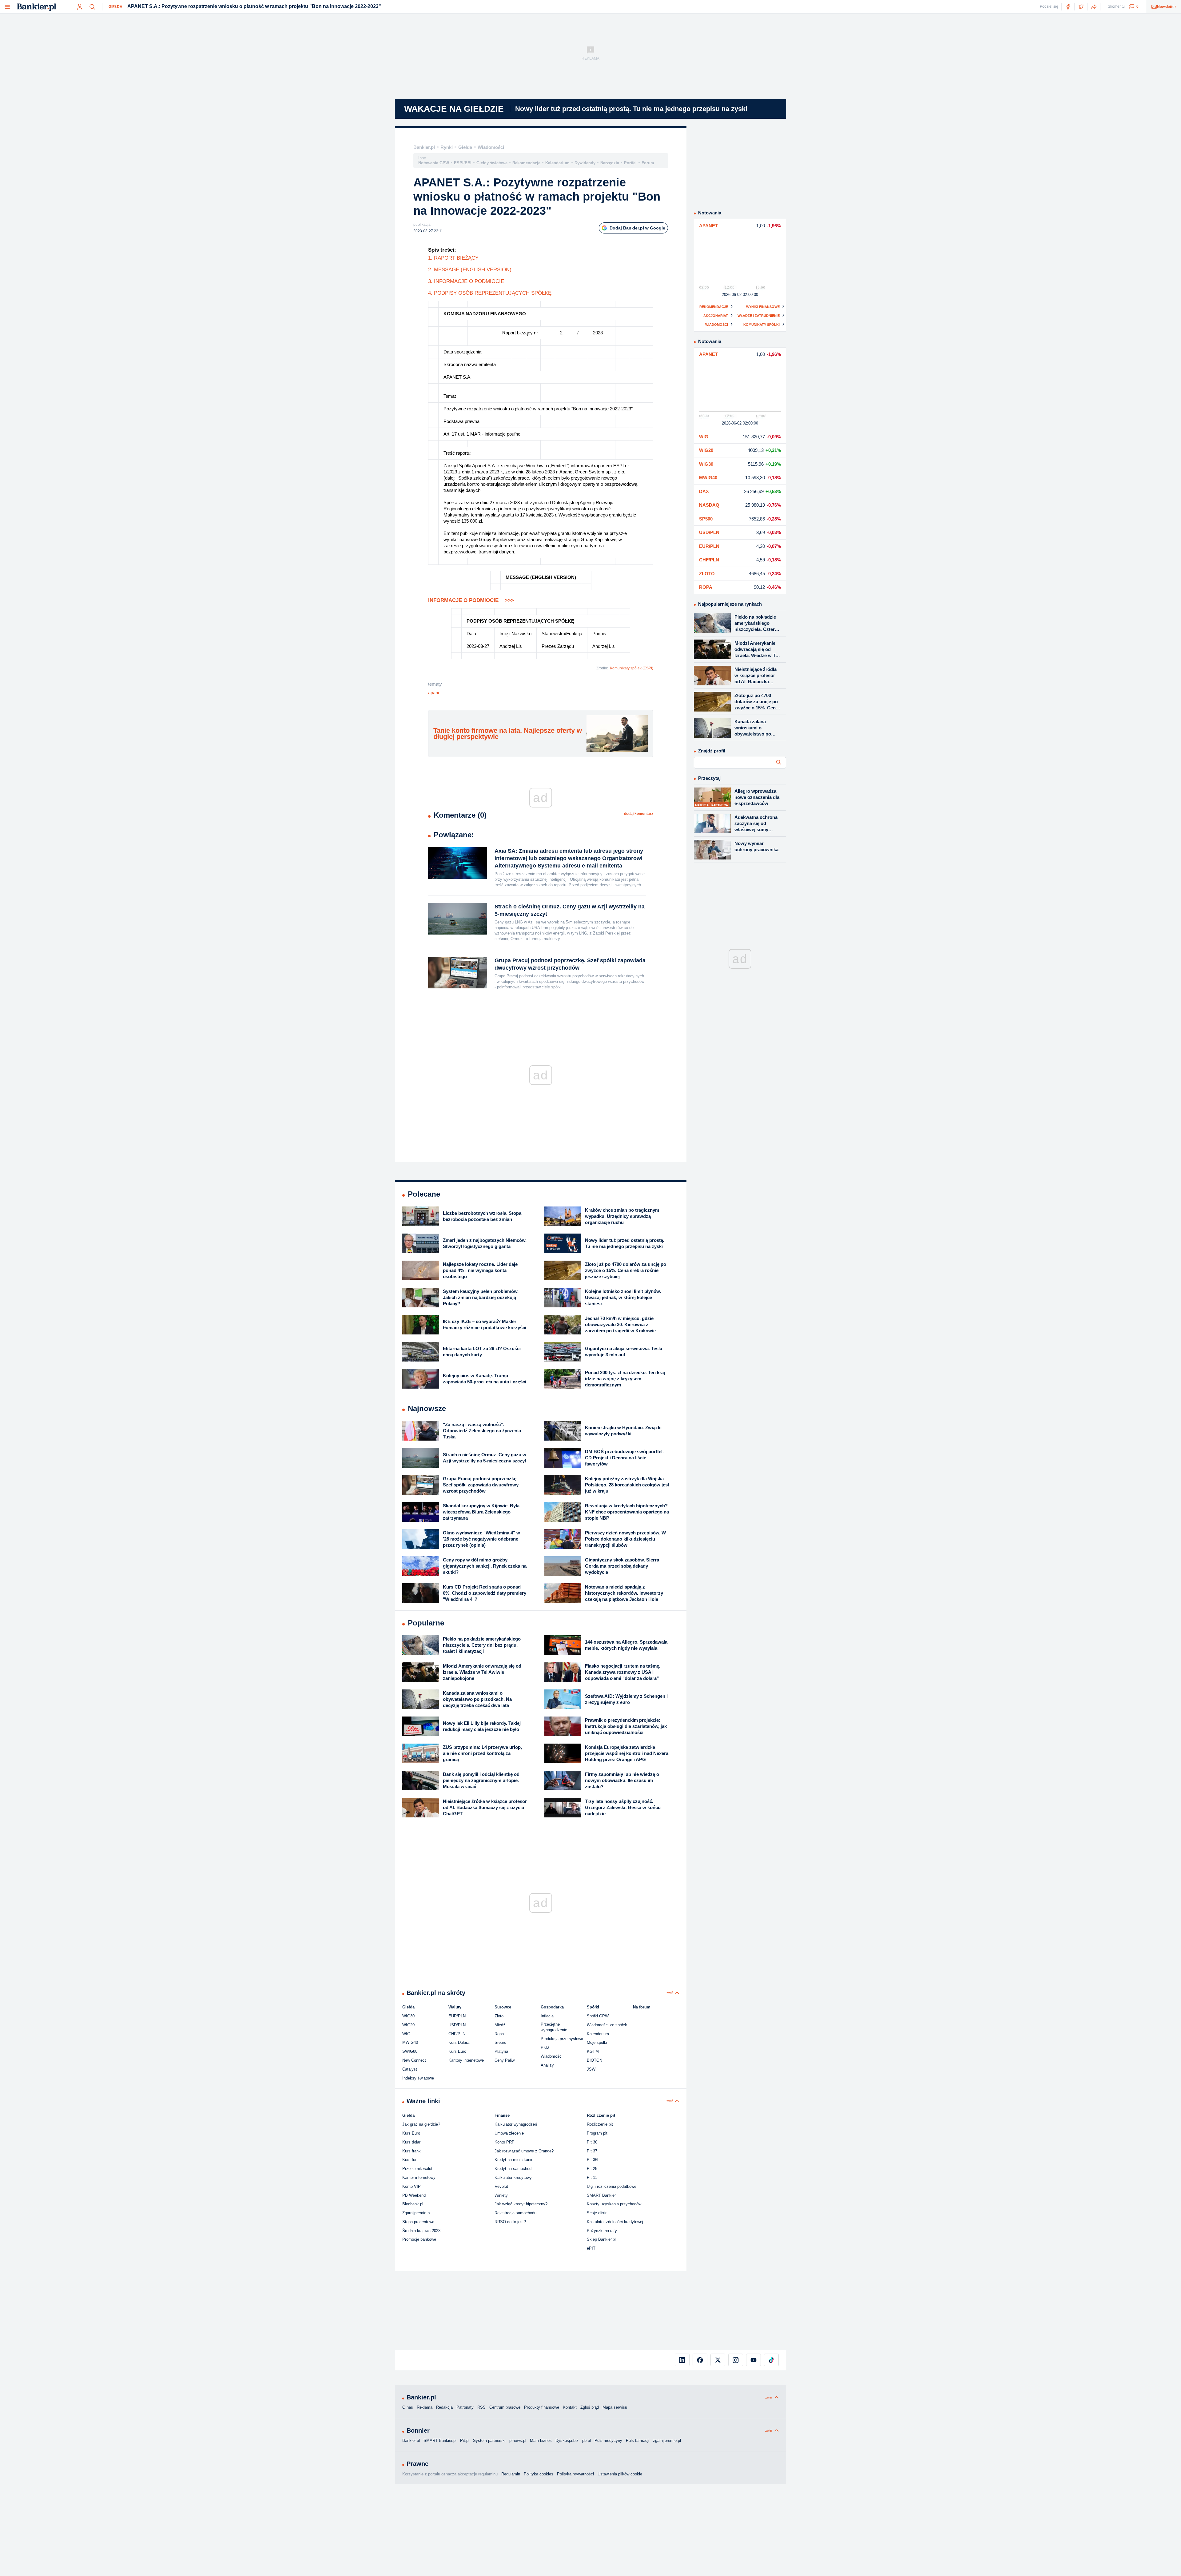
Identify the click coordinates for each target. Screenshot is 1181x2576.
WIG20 (408, 2025)
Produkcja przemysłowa (562, 2039)
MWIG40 (410, 2042)
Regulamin (511, 2474)
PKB (545, 2047)
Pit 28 (592, 2169)
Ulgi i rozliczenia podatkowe (612, 2186)
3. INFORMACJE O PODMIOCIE (466, 281)
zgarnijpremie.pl (667, 2440)
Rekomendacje (526, 163)
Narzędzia (610, 163)
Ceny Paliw (505, 2060)
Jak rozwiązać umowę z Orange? (524, 2151)
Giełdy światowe (492, 163)
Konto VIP (412, 2186)
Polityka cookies (539, 2474)
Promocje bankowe (419, 2239)
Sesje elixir (597, 2213)
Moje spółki (597, 2042)
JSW (591, 2069)
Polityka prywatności (575, 2474)
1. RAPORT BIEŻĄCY (453, 258)
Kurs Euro (457, 2051)
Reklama (425, 2407)
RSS (481, 2407)
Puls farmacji (638, 2440)
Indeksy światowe (418, 2078)
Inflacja (547, 2016)
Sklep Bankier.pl (601, 2239)
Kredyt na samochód (513, 2169)
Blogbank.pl (413, 2204)
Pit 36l (592, 2160)
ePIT (591, 2248)
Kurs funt (410, 2160)
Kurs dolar (411, 2142)
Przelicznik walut (417, 2169)
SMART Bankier (601, 2195)
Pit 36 (592, 2142)
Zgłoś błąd (590, 2407)
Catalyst (410, 2069)
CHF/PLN (457, 2034)
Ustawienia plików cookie (620, 2474)
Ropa (499, 2034)
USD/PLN (457, 2025)
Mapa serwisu (615, 2407)
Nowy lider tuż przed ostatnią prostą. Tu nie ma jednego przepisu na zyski (631, 109)
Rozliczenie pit (600, 2124)
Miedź (500, 2025)
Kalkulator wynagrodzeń (516, 2124)
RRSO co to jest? (510, 2222)
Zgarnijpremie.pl (416, 2213)
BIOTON (594, 2060)
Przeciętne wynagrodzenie (554, 2027)
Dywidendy (585, 163)
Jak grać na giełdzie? (421, 2124)
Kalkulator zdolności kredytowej (615, 2222)
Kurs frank (412, 2151)
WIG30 (408, 2016)
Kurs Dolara (459, 2042)
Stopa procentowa (418, 2222)
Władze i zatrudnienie (759, 316)
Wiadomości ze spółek (607, 2025)
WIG (406, 2034)
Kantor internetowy (419, 2177)
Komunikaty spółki (761, 325)
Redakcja (444, 2407)
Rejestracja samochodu (515, 2213)
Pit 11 (592, 2177)
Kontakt (570, 2407)
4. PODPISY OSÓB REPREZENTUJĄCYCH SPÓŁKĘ (490, 293)
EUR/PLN (457, 2016)
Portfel (630, 163)
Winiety (501, 2195)
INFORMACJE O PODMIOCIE (471, 600)
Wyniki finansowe (763, 307)
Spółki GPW (598, 2016)
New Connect (414, 2060)
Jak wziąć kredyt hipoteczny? (521, 2204)
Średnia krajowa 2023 (421, 2231)
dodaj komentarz (639, 814)
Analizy (547, 2065)
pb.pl (587, 2440)
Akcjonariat (716, 316)
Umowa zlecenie (509, 2133)
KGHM (593, 2051)
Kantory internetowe (466, 2060)
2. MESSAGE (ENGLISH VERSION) (470, 270)
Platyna (501, 2051)
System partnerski (489, 2440)
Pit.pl (465, 2440)
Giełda (115, 7)
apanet (435, 693)
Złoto (499, 2016)
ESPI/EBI (463, 163)
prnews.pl (518, 2440)
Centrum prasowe (505, 2407)
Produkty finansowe (542, 2407)
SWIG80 (410, 2051)
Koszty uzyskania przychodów (614, 2204)
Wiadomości (491, 147)
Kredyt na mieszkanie (514, 2160)
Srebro (500, 2042)
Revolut (501, 2186)
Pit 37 (592, 2151)
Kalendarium (557, 163)
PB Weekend (414, 2195)
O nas (408, 2407)
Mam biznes (541, 2440)
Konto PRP (505, 2142)
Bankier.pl (424, 147)
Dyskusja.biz (567, 2440)
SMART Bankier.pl (440, 2440)
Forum (648, 163)
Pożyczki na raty (602, 2231)
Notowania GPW (434, 163)
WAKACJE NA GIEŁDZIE (454, 109)
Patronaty (465, 2407)
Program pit (597, 2133)
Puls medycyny (608, 2440)
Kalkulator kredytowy (513, 2177)
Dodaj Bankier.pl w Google (637, 228)
